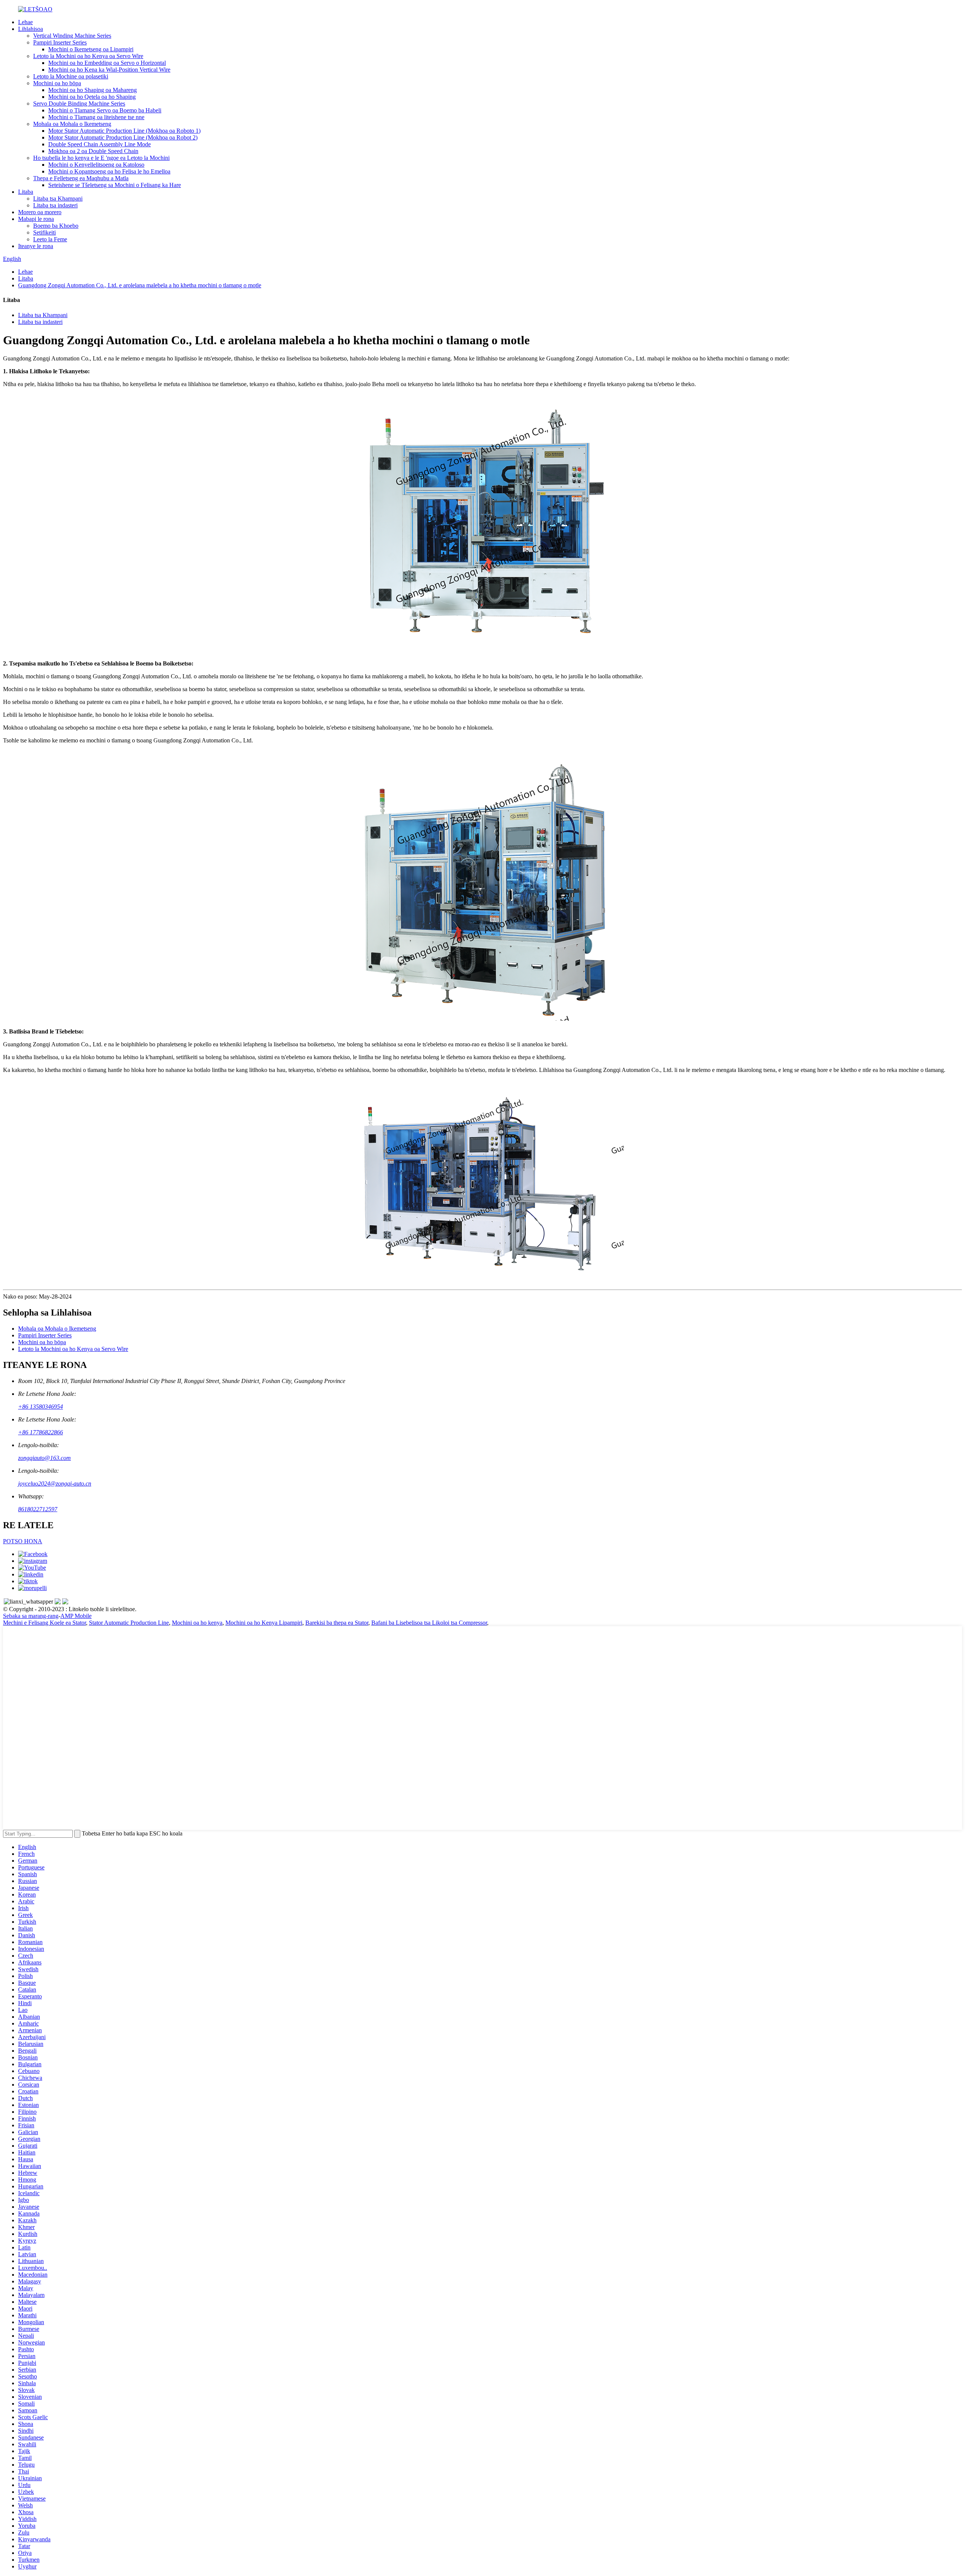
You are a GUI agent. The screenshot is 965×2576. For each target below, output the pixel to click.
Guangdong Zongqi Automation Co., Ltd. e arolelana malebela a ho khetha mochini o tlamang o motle (140, 285)
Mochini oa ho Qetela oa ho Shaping (92, 97)
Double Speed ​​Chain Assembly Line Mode (100, 144)
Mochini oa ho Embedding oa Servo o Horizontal (107, 63)
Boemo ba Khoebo (56, 226)
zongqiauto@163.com (44, 1458)
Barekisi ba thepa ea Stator (337, 1623)
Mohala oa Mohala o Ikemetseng (72, 124)
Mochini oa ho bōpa (57, 83)
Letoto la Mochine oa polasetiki (71, 76)
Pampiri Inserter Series (60, 42)
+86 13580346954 (41, 1407)
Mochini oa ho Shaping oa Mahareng (93, 90)
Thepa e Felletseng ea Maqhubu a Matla (81, 178)
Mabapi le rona (36, 219)
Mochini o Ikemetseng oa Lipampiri (91, 49)
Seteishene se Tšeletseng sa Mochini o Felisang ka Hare (115, 185)
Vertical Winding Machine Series (72, 36)
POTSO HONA (23, 1541)
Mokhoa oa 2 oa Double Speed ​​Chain (93, 151)
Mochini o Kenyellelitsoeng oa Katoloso (96, 165)
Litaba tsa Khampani (58, 199)
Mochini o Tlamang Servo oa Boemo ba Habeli (105, 110)
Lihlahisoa (31, 29)
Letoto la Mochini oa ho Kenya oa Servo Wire (88, 56)
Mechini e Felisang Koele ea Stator (44, 1623)
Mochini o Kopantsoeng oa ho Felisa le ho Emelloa (109, 171)
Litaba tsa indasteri (55, 205)
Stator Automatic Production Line (129, 1623)
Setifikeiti (44, 232)
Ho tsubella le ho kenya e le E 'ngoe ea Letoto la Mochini (101, 158)
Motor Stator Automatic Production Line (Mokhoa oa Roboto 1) (124, 131)
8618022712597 (38, 1509)
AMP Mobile (76, 1616)
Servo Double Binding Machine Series (79, 103)
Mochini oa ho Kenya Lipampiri (264, 1623)
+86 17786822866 (41, 1432)
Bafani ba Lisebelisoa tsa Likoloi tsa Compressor (429, 1623)
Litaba (26, 192)
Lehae (25, 22)
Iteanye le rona (36, 246)
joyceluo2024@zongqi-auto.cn (55, 1483)
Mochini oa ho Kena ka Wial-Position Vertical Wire (109, 70)
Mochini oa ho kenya (197, 1623)
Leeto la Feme (50, 239)
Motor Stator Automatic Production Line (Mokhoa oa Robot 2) (123, 137)
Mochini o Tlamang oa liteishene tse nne (96, 117)
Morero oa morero (40, 212)
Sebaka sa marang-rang (31, 1616)
